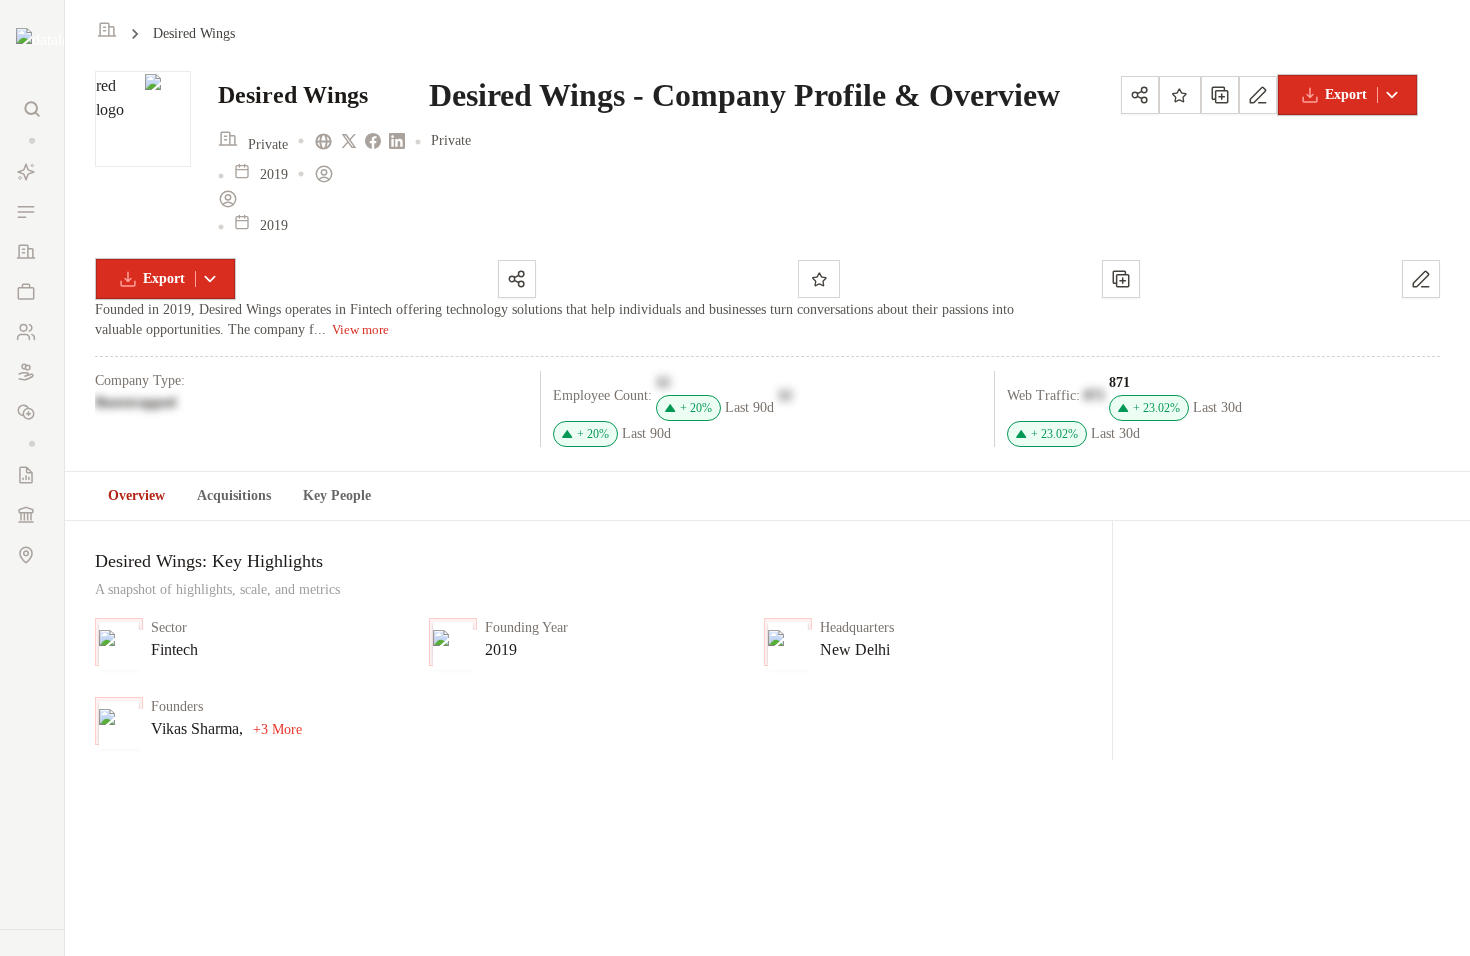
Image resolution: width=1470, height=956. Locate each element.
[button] (32, 140)
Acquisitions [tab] (234, 495)
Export (1346, 94)
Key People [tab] (337, 495)
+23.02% (1156, 408)
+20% (696, 408)
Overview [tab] (136, 495)
